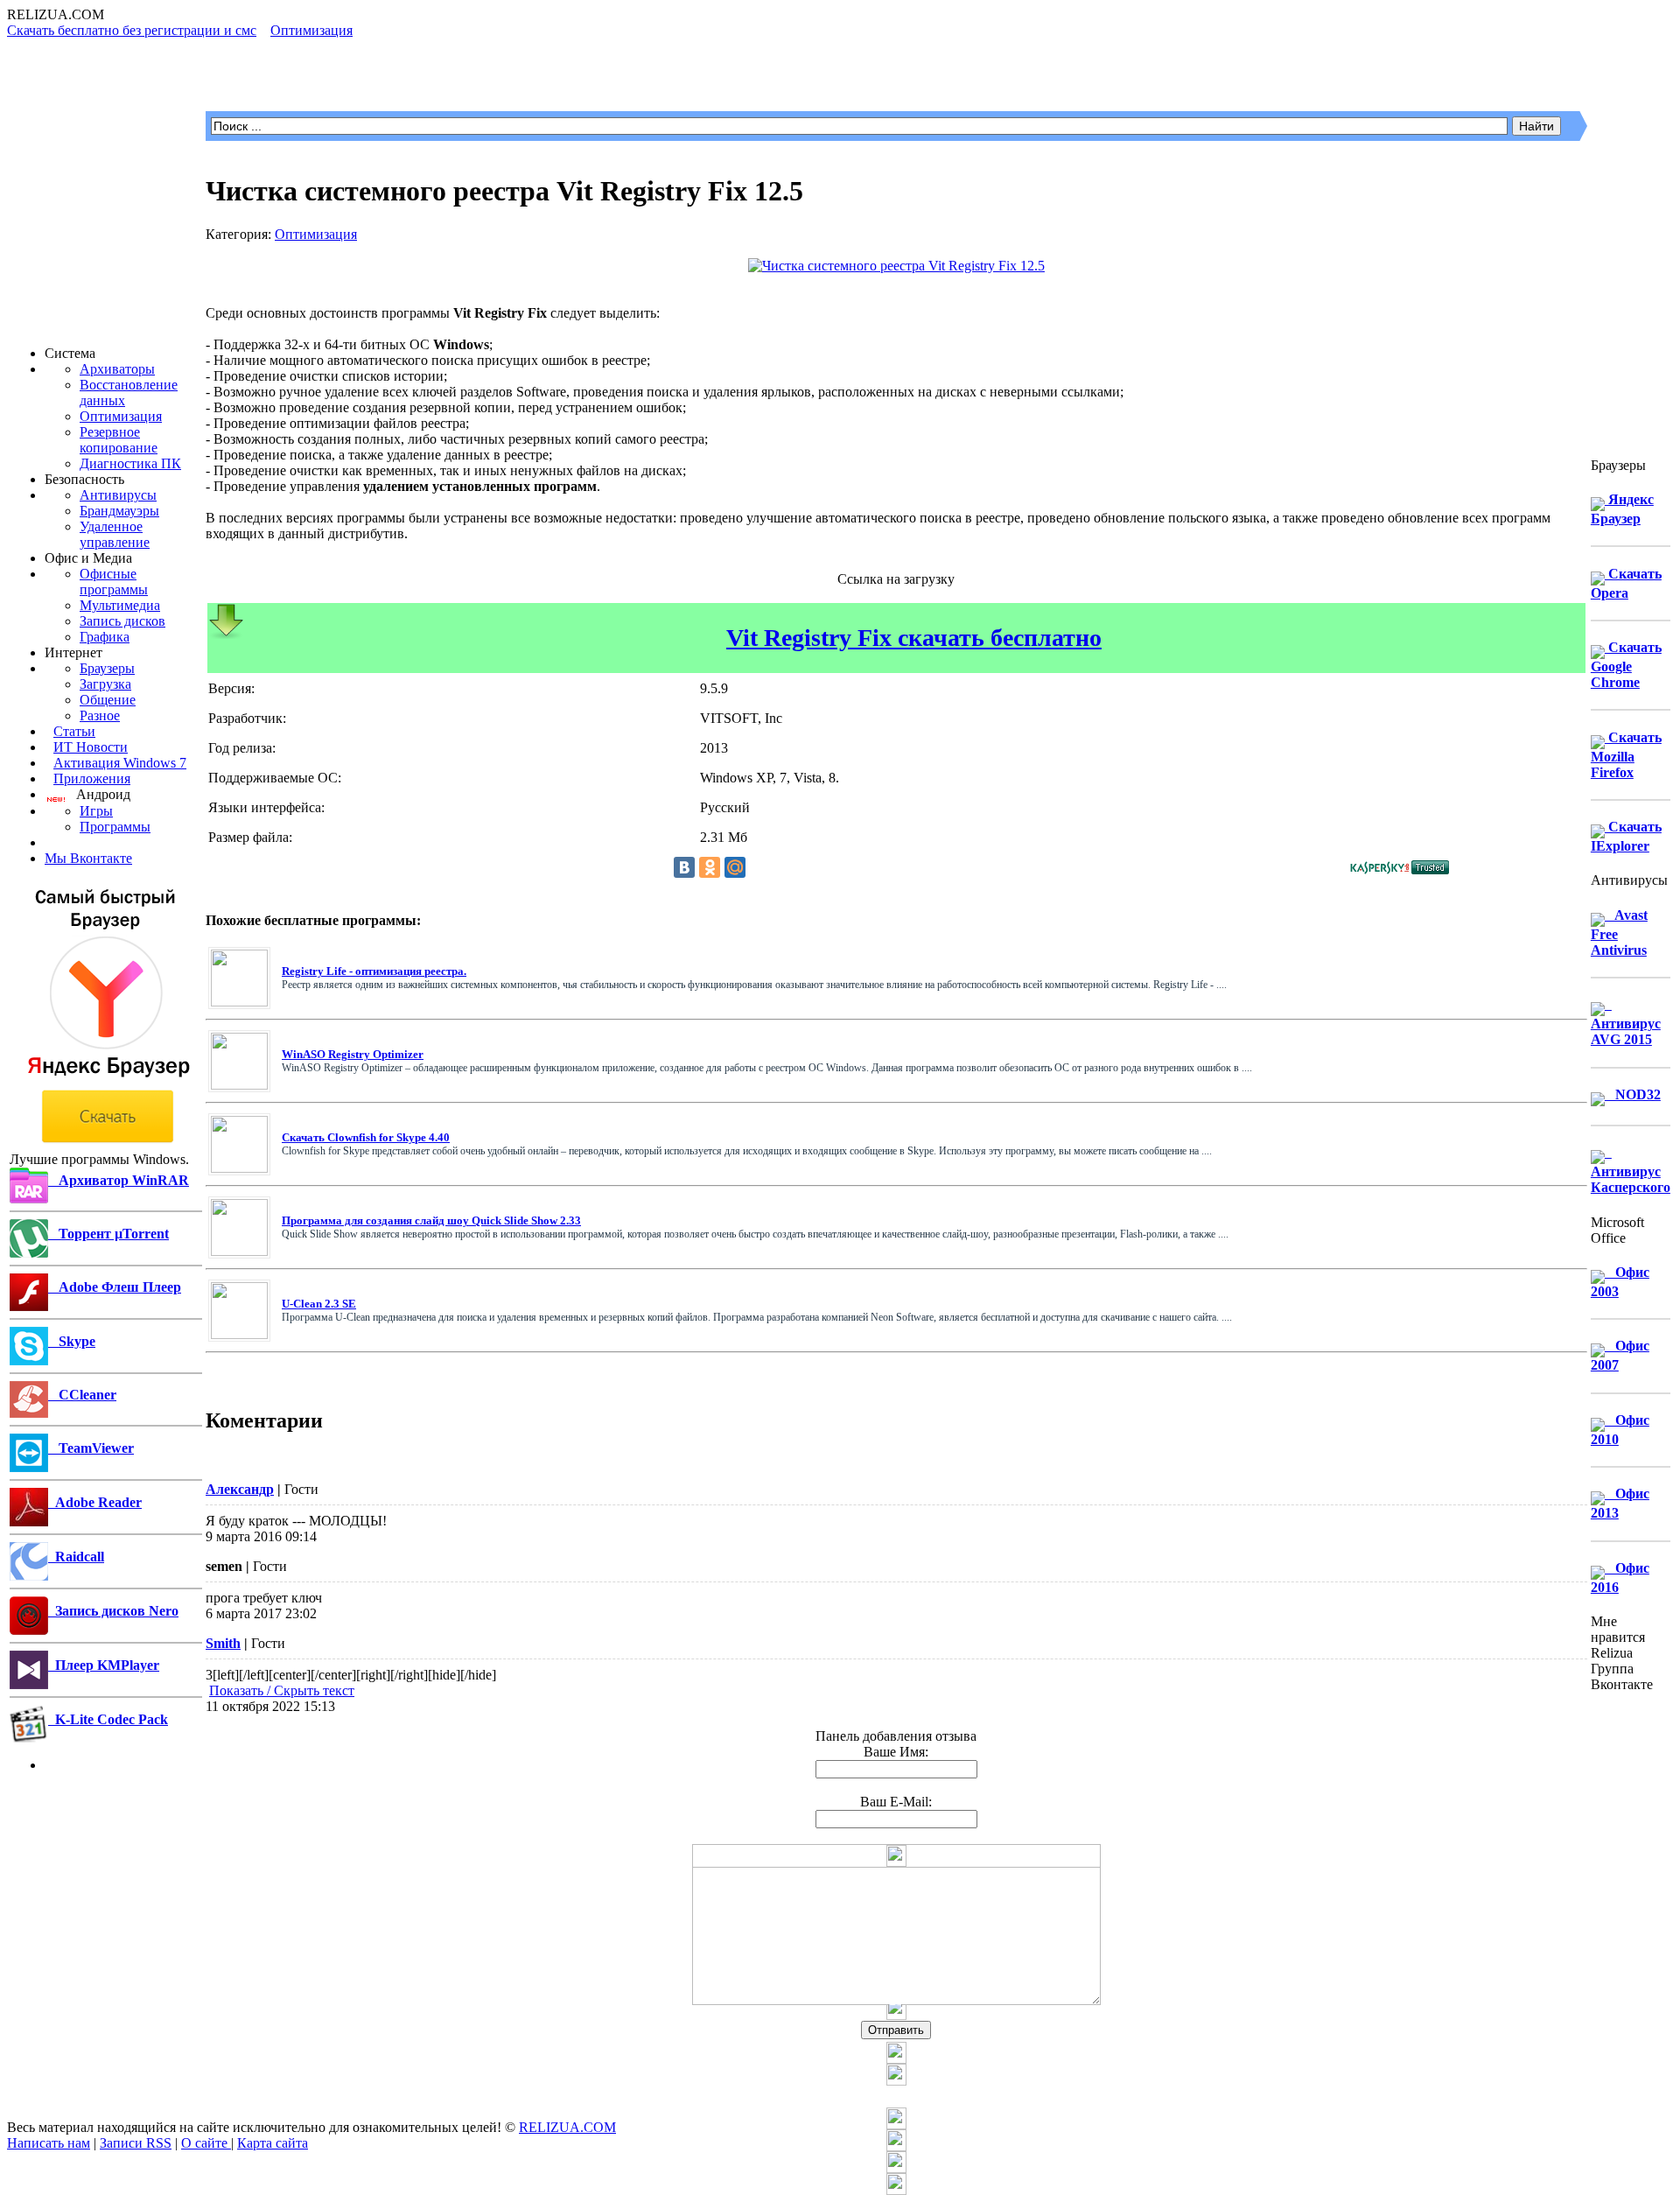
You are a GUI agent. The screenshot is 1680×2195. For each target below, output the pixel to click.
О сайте (206, 2143)
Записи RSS (136, 2143)
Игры (96, 811)
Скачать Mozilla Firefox (1626, 755)
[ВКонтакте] (684, 867)
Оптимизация (121, 416)
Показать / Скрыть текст (282, 1690)
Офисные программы (114, 582)
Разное (100, 715)
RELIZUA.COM (567, 2127)
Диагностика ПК (130, 463)
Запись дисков (122, 621)
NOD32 (1633, 1094)
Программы (115, 827)
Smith (223, 1643)
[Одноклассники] (710, 867)
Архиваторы (117, 369)
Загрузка (105, 684)
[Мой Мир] (735, 867)
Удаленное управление (115, 534)
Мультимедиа (120, 605)
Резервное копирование (119, 440)
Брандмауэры (119, 511)
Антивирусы (118, 495)
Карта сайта (273, 2143)
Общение (108, 700)
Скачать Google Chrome (1626, 665)
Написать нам (49, 2143)
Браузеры (107, 668)
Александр (240, 1489)
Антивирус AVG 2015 (1626, 1022)
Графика (105, 637)
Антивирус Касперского (1631, 1170)
